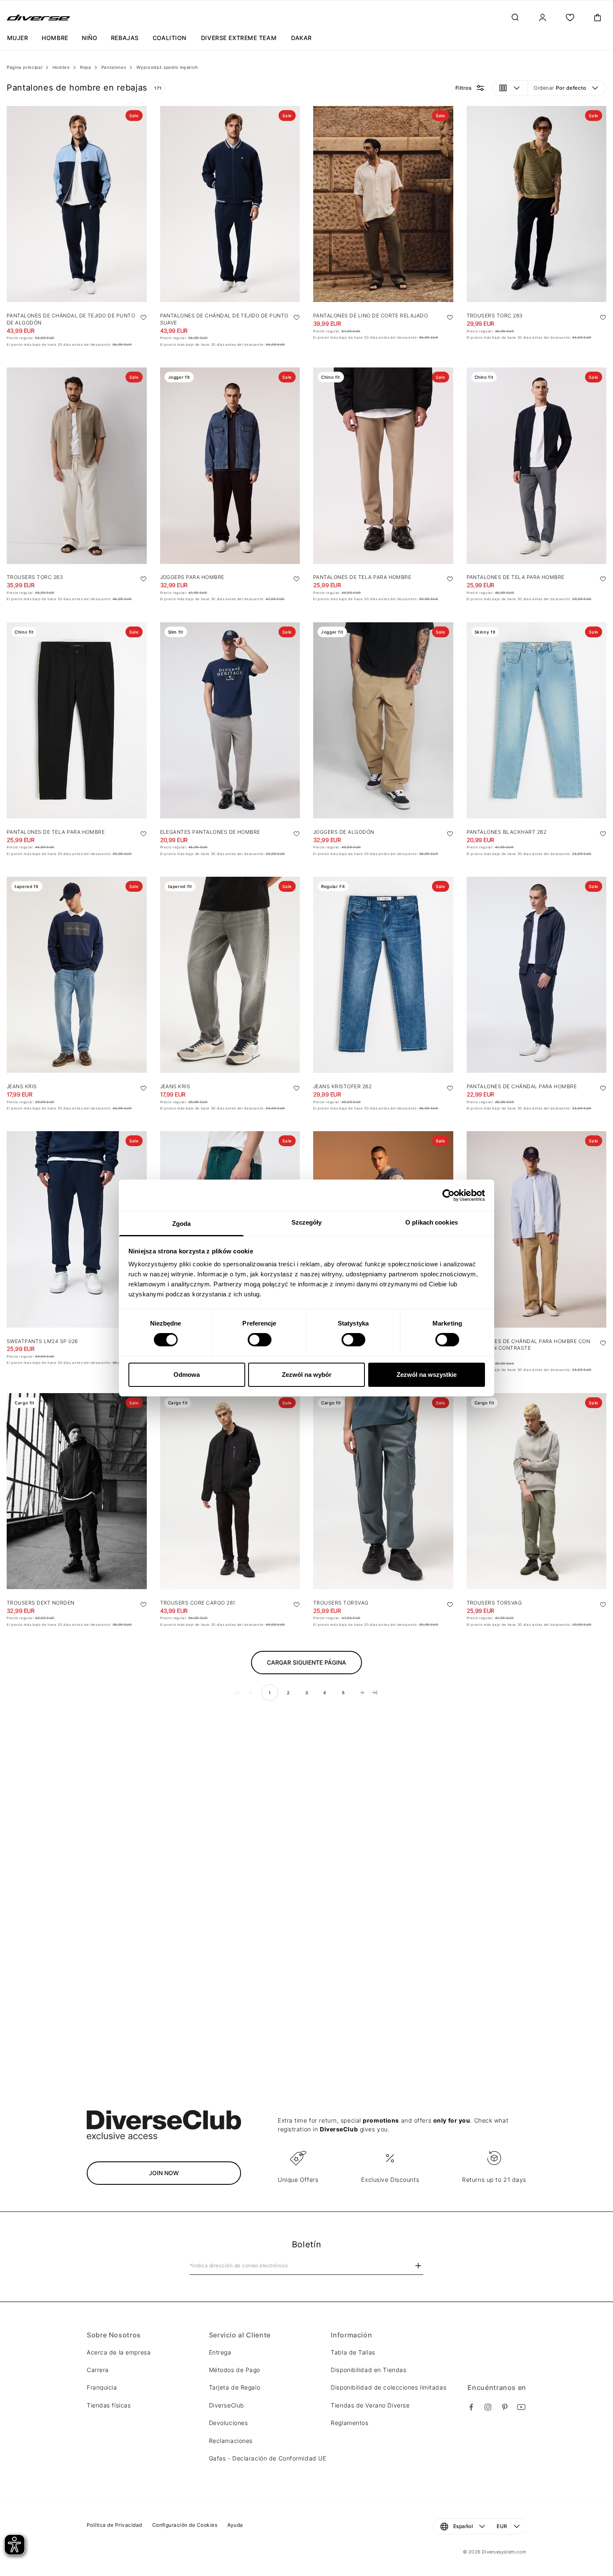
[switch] (260, 1340)
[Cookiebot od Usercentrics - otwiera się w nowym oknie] (448, 1195)
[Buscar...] (515, 18)
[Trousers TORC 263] (537, 204)
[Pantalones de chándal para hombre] (537, 975)
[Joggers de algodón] (383, 720)
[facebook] (471, 2407)
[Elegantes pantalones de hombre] (230, 720)
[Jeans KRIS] (77, 975)
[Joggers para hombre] (230, 465)
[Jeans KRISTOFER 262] (383, 975)
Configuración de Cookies (185, 2525)
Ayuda (235, 2525)
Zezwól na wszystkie (427, 1375)
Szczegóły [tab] (307, 1222)
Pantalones (114, 67)
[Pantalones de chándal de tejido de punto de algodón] (77, 204)
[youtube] (521, 2407)
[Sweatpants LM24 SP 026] (77, 1229)
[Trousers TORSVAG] (383, 1491)
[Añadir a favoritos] (143, 317)
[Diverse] (39, 18)
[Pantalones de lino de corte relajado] (383, 204)
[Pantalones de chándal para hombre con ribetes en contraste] (537, 1229)
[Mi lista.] (570, 18)
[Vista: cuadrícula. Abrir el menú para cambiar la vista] (510, 88)
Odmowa (187, 1375)
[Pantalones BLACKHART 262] (537, 720)
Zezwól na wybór (307, 1375)
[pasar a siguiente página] (362, 1693)
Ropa (86, 67)
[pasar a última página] (374, 1693)
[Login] (543, 18)
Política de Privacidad (114, 2525)
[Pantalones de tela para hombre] (383, 465)
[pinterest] (505, 2407)
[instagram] (488, 2407)
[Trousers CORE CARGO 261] (230, 1491)
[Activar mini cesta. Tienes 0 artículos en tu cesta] (598, 18)
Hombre (61, 67)
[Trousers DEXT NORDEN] (77, 1491)
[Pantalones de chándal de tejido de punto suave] (230, 204)
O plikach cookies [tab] (432, 1222)
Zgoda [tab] (182, 1224)
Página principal (24, 67)
